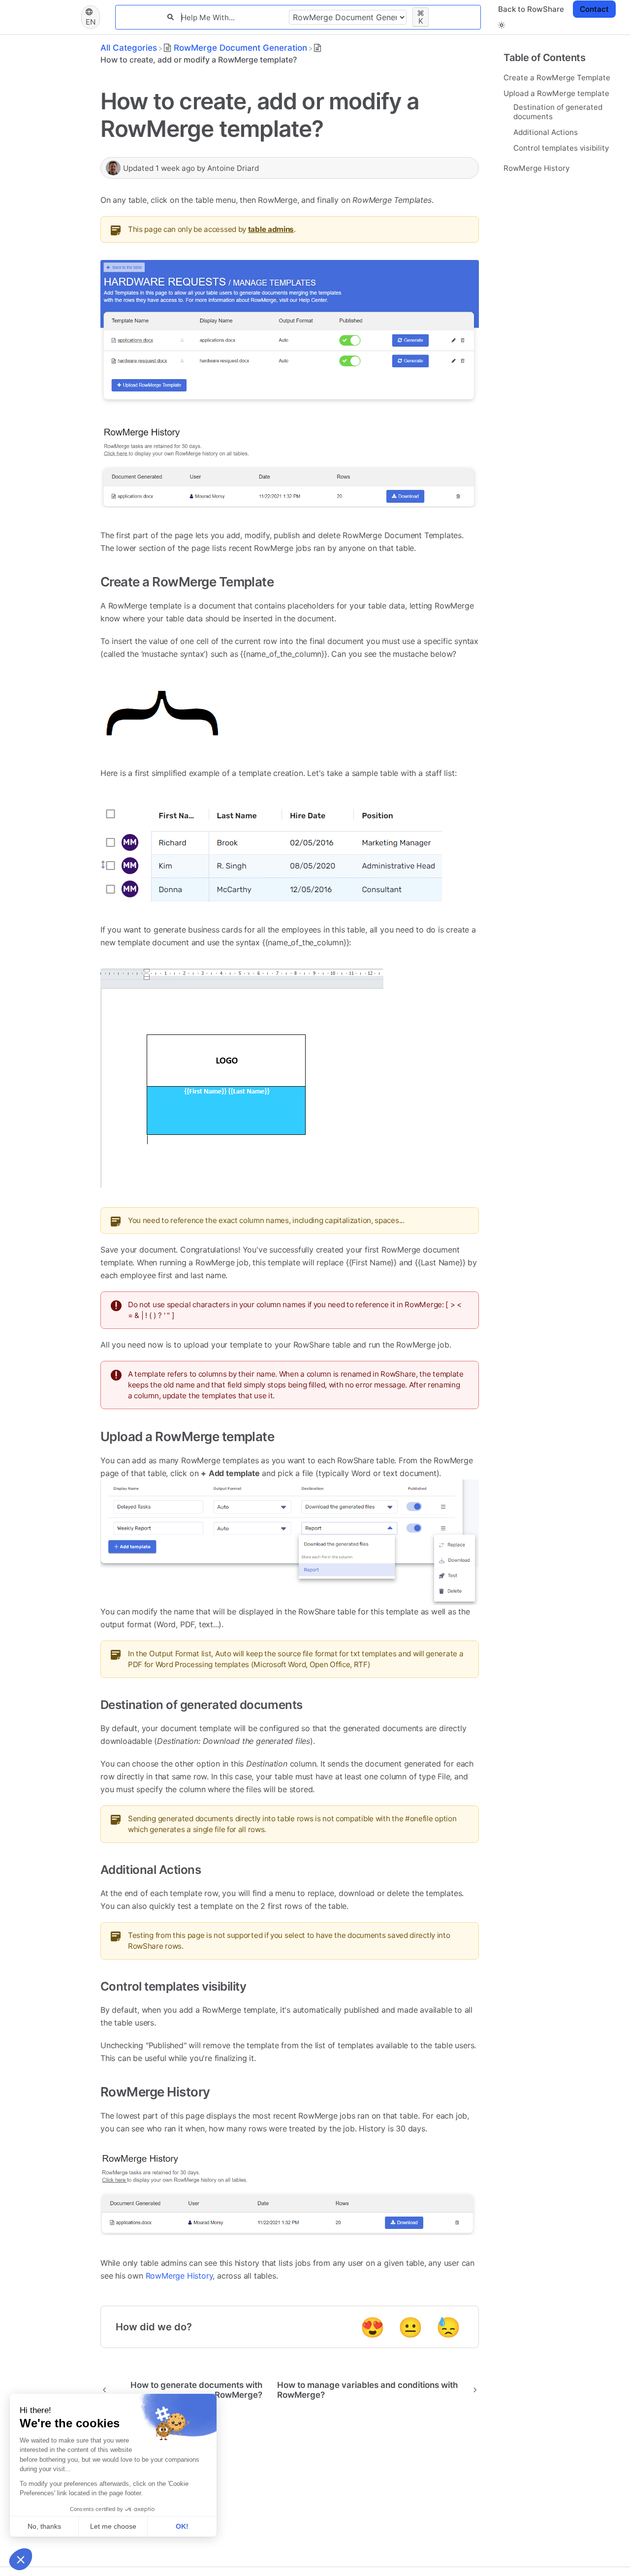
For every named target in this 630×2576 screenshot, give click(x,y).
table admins (271, 229)
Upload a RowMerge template (556, 93)
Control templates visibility (561, 147)
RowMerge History (536, 168)
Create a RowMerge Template (557, 77)
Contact (594, 9)
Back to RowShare (531, 9)
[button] (502, 25)
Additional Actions (546, 132)
